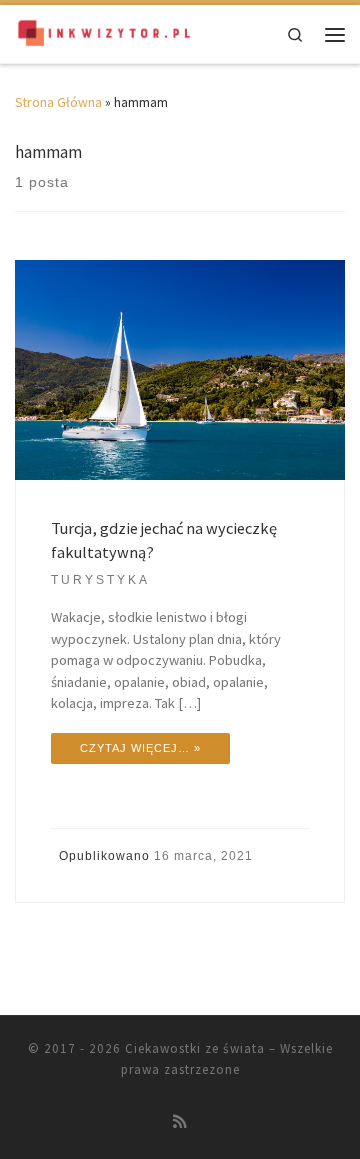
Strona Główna (58, 102)
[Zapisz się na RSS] (180, 1122)
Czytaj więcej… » (140, 748)
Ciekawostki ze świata (195, 1048)
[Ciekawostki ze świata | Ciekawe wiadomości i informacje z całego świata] (105, 32)
